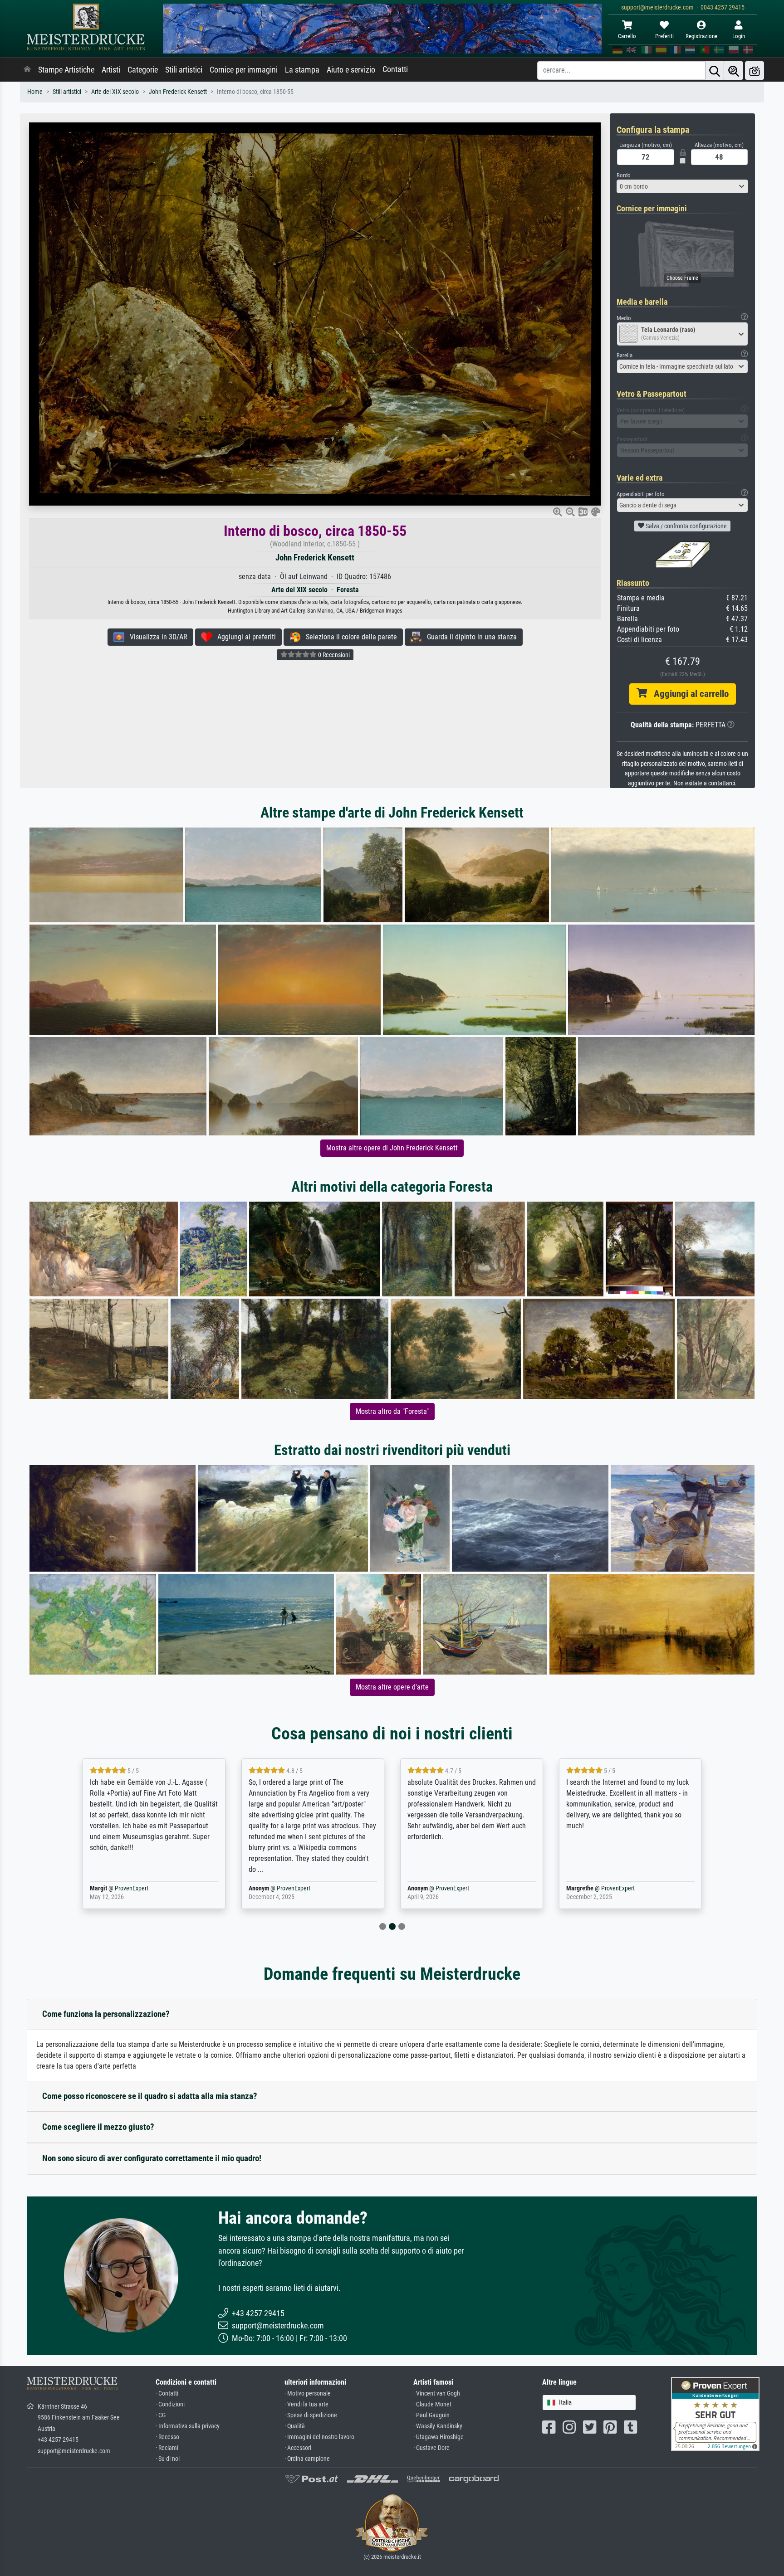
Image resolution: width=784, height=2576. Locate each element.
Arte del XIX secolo (115, 92)
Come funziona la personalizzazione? (106, 2014)
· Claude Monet (432, 2404)
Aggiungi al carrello (688, 694)
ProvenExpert (132, 1888)
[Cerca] (715, 71)
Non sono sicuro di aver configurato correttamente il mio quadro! (152, 2158)
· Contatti (167, 2393)
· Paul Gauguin (431, 2415)
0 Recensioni (333, 655)
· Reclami (167, 2448)
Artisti (111, 70)
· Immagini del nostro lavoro (319, 2437)
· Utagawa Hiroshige (439, 2437)
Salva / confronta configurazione (686, 526)
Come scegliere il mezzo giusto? (98, 2127)
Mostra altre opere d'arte (392, 1687)
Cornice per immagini (244, 70)
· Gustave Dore (431, 2448)
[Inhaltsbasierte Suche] (734, 71)
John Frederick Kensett (178, 92)
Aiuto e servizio (351, 70)
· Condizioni (170, 2404)
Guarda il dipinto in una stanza (469, 637)
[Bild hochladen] (755, 71)
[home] (27, 70)
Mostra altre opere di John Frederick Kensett (392, 1148)
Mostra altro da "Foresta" (392, 1411)
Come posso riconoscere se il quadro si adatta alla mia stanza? (150, 2096)
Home (35, 92)
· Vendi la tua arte (306, 2404)
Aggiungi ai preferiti (244, 637)
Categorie (143, 70)
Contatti (395, 69)
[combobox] (682, 186)
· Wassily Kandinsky (438, 2426)
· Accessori (298, 2448)
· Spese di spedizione (311, 2415)
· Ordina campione (307, 2459)
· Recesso (167, 2437)
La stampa (302, 70)
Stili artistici (184, 70)
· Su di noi (168, 2459)
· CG (161, 2415)
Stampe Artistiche (66, 70)
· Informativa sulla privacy (188, 2426)
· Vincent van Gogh (437, 2393)
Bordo (624, 175)
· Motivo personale (308, 2393)
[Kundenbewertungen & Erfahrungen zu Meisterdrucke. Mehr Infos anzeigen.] (715, 2413)
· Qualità (295, 2426)
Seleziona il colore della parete (349, 637)
